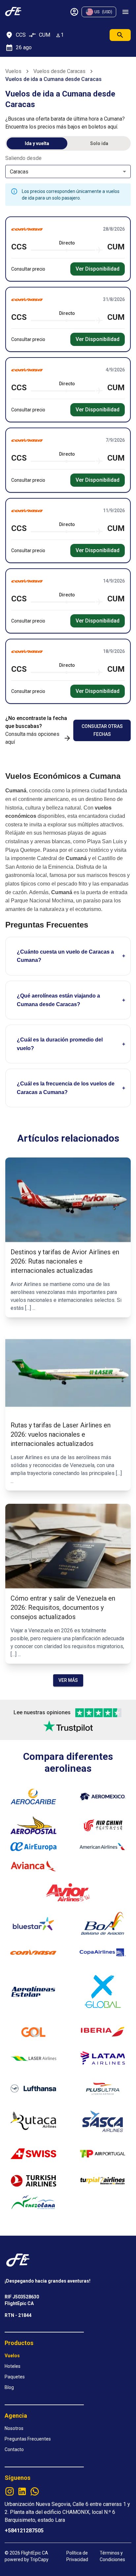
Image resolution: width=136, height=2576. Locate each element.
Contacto (14, 2449)
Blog (9, 2387)
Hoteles (13, 2366)
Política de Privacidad (77, 2556)
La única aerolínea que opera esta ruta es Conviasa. (59, 1006)
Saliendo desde (23, 158)
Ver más (68, 1680)
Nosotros (14, 2428)
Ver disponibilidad (98, 269)
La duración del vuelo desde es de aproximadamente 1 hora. (62, 1050)
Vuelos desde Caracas (59, 71)
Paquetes (15, 2377)
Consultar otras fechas (102, 730)
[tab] (37, 143)
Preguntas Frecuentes (28, 2439)
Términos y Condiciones (112, 2556)
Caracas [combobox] (19, 172)
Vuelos (13, 71)
